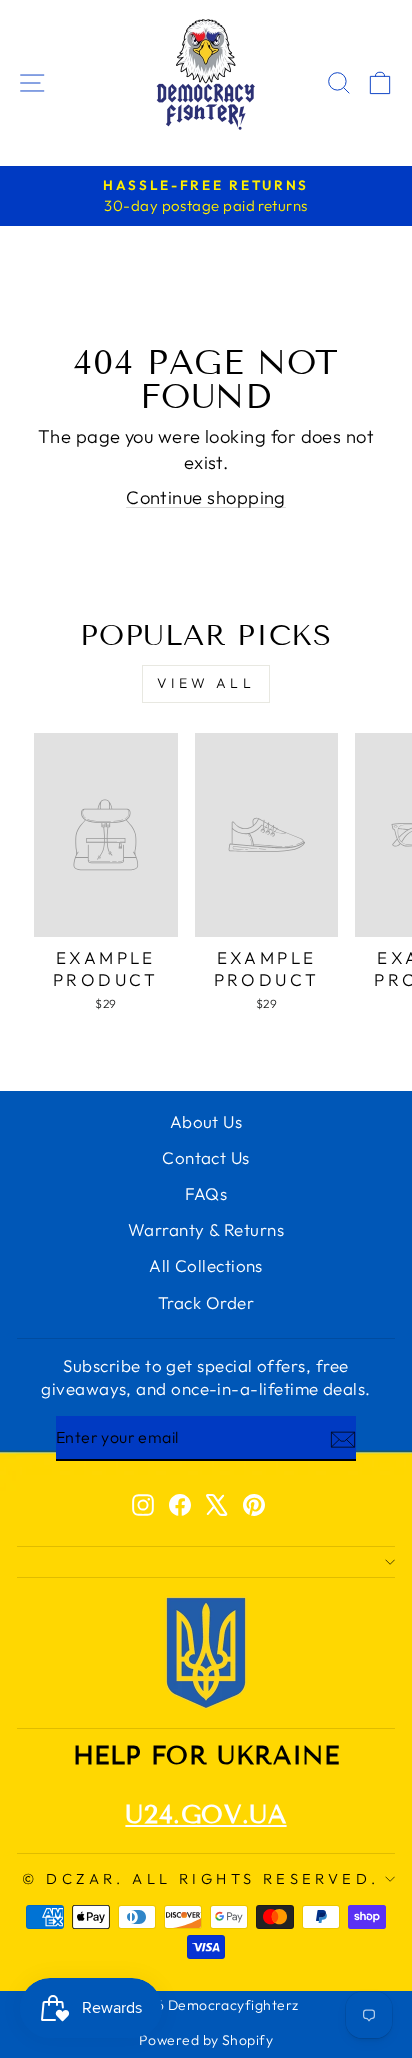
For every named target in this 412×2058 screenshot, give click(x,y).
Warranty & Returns (206, 1229)
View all (206, 683)
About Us (206, 1121)
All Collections (206, 1265)
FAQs (206, 1193)
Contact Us (206, 1157)
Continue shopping (206, 497)
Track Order (206, 1302)
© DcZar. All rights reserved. (200, 1878)
